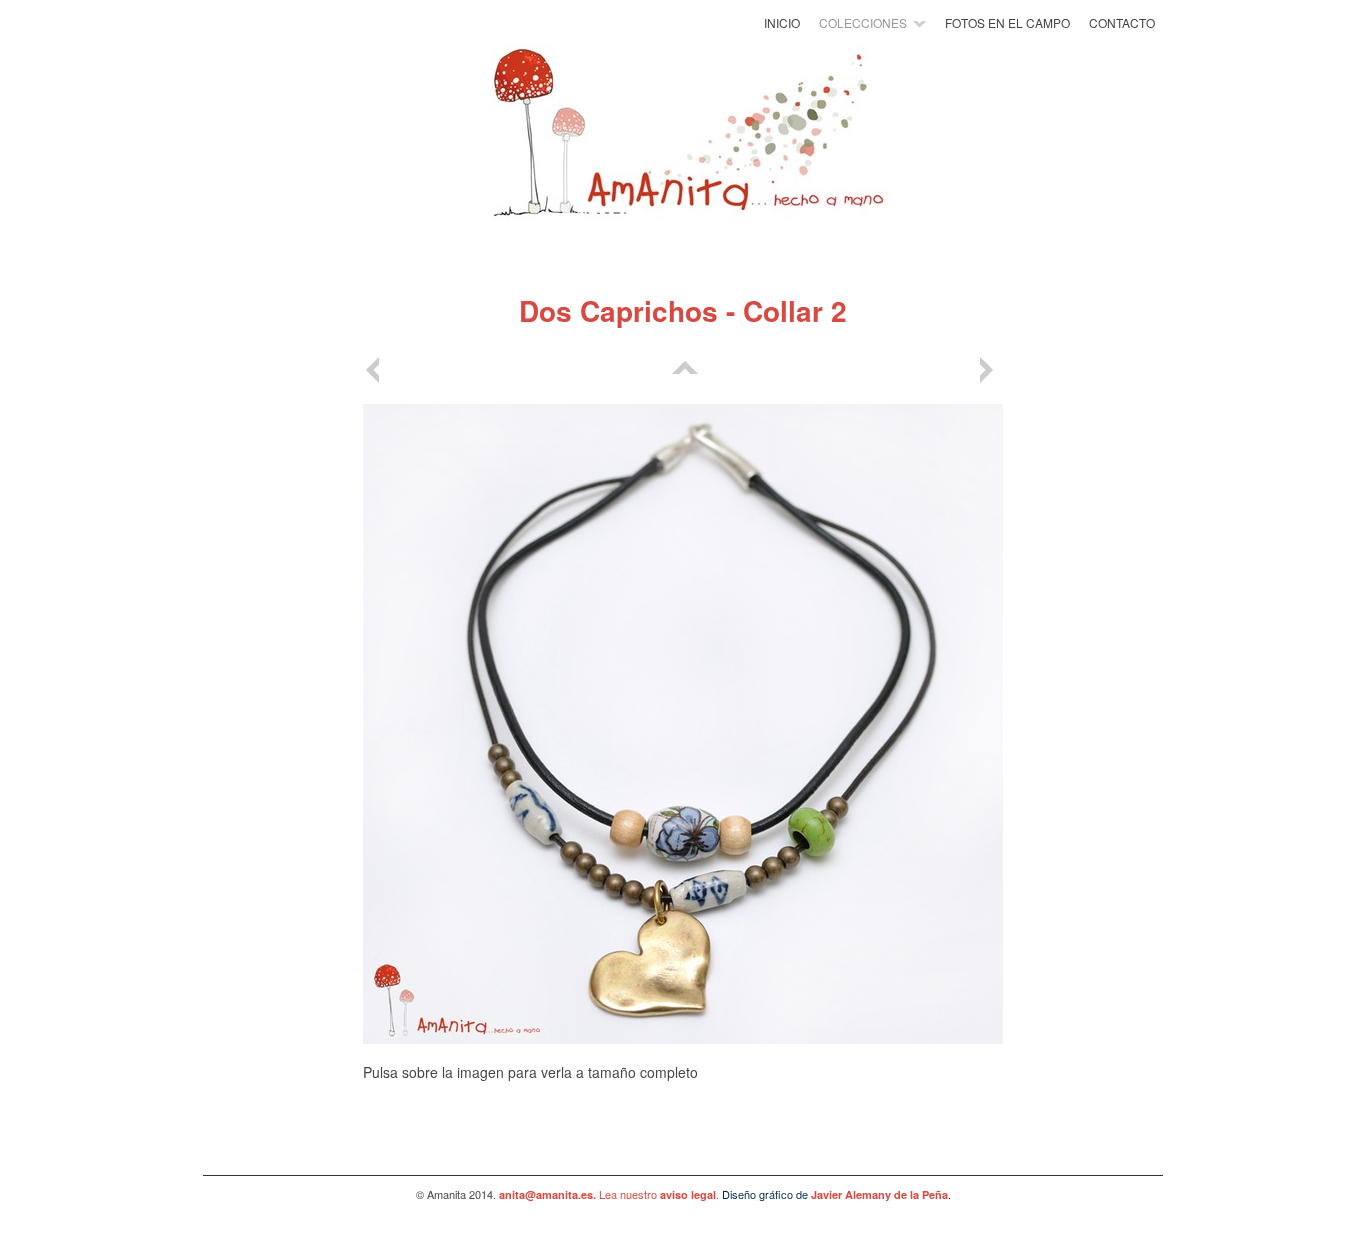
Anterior (376, 370)
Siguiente (990, 370)
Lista (683, 370)
